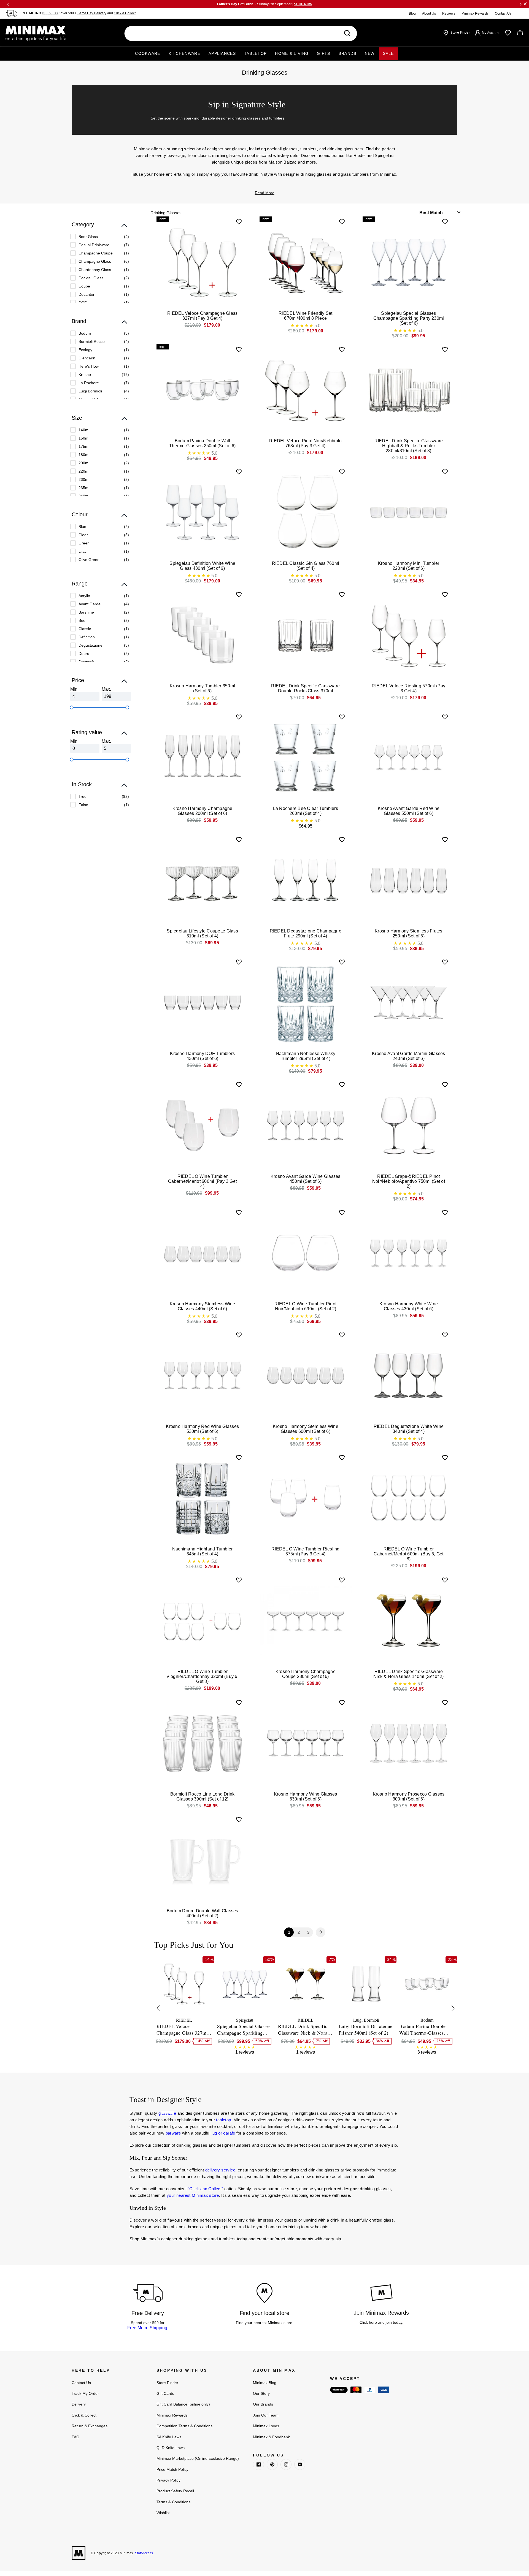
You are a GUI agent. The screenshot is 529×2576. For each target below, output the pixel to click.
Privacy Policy (168, 2480)
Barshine (86, 612)
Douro (84, 654)
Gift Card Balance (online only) (183, 2404)
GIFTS (324, 53)
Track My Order (85, 2393)
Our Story (261, 2393)
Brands (348, 53)
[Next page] (321, 1932)
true (83, 796)
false (83, 805)
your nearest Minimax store (193, 2195)
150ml (84, 438)
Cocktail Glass (91, 278)
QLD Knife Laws (171, 2448)
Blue (82, 527)
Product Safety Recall (175, 2491)
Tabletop (255, 53)
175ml (84, 446)
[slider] (72, 707)
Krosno (85, 375)
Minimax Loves (266, 2426)
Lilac (83, 551)
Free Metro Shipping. (148, 2328)
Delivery (79, 2404)
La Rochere (89, 383)
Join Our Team (266, 2415)
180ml (84, 455)
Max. (106, 689)
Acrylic (84, 596)
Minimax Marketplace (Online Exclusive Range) (198, 2458)
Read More (265, 193)
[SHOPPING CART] (520, 33)
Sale (388, 53)
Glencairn (87, 358)
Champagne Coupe (96, 253)
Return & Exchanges (90, 2426)
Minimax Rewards (475, 13)
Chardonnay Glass (95, 270)
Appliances (222, 53)
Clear (83, 535)
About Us (429, 13)
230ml (84, 479)
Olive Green (89, 560)
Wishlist (163, 2513)
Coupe (84, 286)
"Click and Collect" (206, 2189)
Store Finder (167, 2383)
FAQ (75, 2437)
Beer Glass (88, 237)
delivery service (220, 2170)
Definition (87, 637)
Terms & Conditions (173, 2502)
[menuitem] (100, 237)
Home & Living (292, 53)
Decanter (87, 294)
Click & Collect (125, 13)
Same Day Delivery (92, 13)
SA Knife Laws (169, 2437)
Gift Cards (165, 2393)
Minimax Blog (265, 2383)
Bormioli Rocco (92, 341)
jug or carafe (223, 2133)
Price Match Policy (172, 2469)
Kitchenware (184, 53)
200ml (84, 463)
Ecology (85, 350)
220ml (84, 471)
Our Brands (263, 2404)
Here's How (89, 366)
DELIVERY (50, 13)
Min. (74, 689)
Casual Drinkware (94, 245)
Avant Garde (90, 604)
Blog (412, 13)
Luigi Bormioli (90, 391)
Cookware (148, 53)
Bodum (85, 333)
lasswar (167, 2113)
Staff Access (144, 2553)
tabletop (223, 2120)
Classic (85, 629)
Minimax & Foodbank (271, 2437)
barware (173, 2133)
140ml (84, 430)
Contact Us (503, 13)
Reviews (449, 13)
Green (84, 543)
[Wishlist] (508, 33)
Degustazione (91, 645)
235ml (84, 488)
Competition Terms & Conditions (184, 2426)
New (370, 53)
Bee (82, 620)
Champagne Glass (95, 261)
